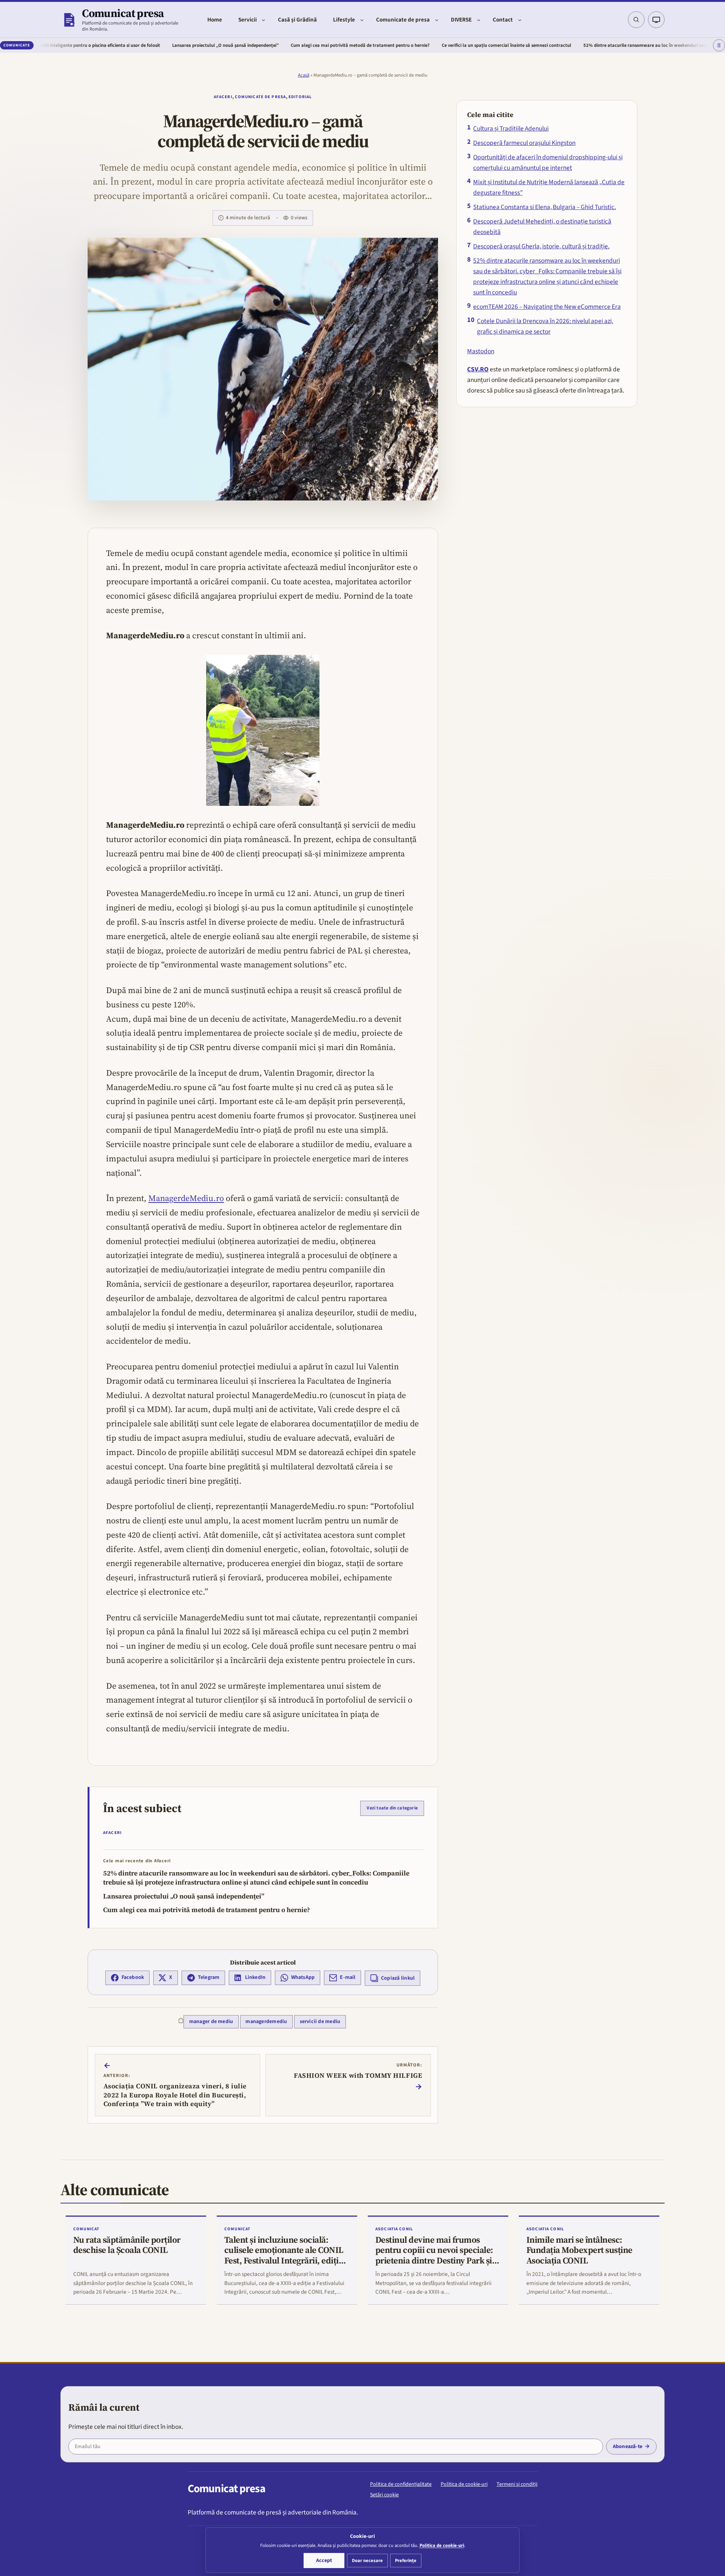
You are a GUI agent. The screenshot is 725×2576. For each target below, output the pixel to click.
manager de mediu (211, 2022)
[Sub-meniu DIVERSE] (479, 20)
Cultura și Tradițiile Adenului (511, 129)
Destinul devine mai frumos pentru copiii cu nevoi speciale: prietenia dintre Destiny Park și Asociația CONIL (434, 2256)
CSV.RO (478, 369)
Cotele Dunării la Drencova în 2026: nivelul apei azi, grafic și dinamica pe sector (545, 326)
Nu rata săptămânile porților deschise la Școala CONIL (127, 2245)
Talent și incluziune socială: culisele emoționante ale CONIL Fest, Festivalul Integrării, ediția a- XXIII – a (284, 2256)
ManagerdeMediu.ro (186, 1198)
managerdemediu (266, 2022)
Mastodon (481, 351)
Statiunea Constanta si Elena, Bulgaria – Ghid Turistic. (545, 207)
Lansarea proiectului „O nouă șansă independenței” (132, 45)
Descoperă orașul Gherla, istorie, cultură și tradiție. (541, 246)
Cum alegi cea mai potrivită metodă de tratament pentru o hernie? (267, 45)
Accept (324, 2561)
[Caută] (636, 20)
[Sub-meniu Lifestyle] (362, 20)
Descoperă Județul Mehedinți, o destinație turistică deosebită (542, 227)
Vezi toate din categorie (392, 1808)
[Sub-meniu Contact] (520, 20)
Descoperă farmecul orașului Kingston (524, 143)
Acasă (304, 75)
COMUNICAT (86, 2229)
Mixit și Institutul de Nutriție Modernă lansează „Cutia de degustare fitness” (549, 187)
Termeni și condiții (517, 2484)
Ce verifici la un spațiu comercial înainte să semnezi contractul (413, 45)
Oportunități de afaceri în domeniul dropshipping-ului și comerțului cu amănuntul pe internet (548, 162)
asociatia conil (394, 2229)
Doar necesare (367, 2561)
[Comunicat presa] (69, 20)
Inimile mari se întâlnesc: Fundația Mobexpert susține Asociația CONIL (579, 2250)
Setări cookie (384, 2495)
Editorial (300, 97)
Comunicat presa (123, 13)
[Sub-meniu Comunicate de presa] (437, 20)
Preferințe (406, 2561)
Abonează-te (628, 2447)
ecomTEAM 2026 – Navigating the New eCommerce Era (547, 307)
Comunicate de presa (260, 97)
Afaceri (223, 97)
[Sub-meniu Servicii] (263, 20)
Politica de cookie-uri (464, 2484)
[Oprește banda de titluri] (719, 46)
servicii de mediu (320, 2022)
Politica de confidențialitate (401, 2484)
